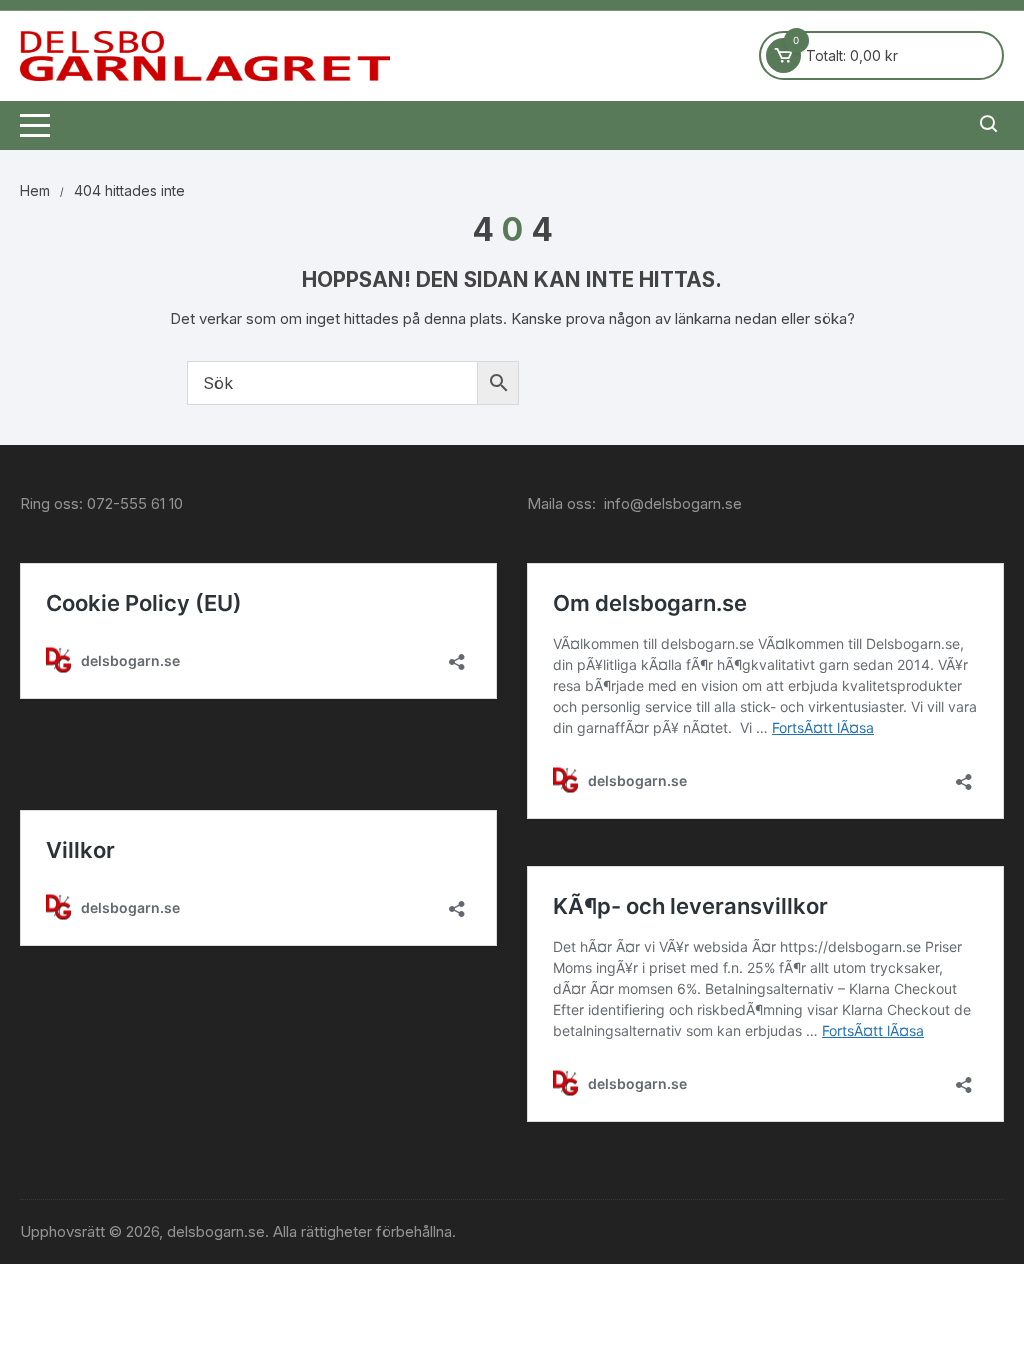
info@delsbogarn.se (673, 503)
